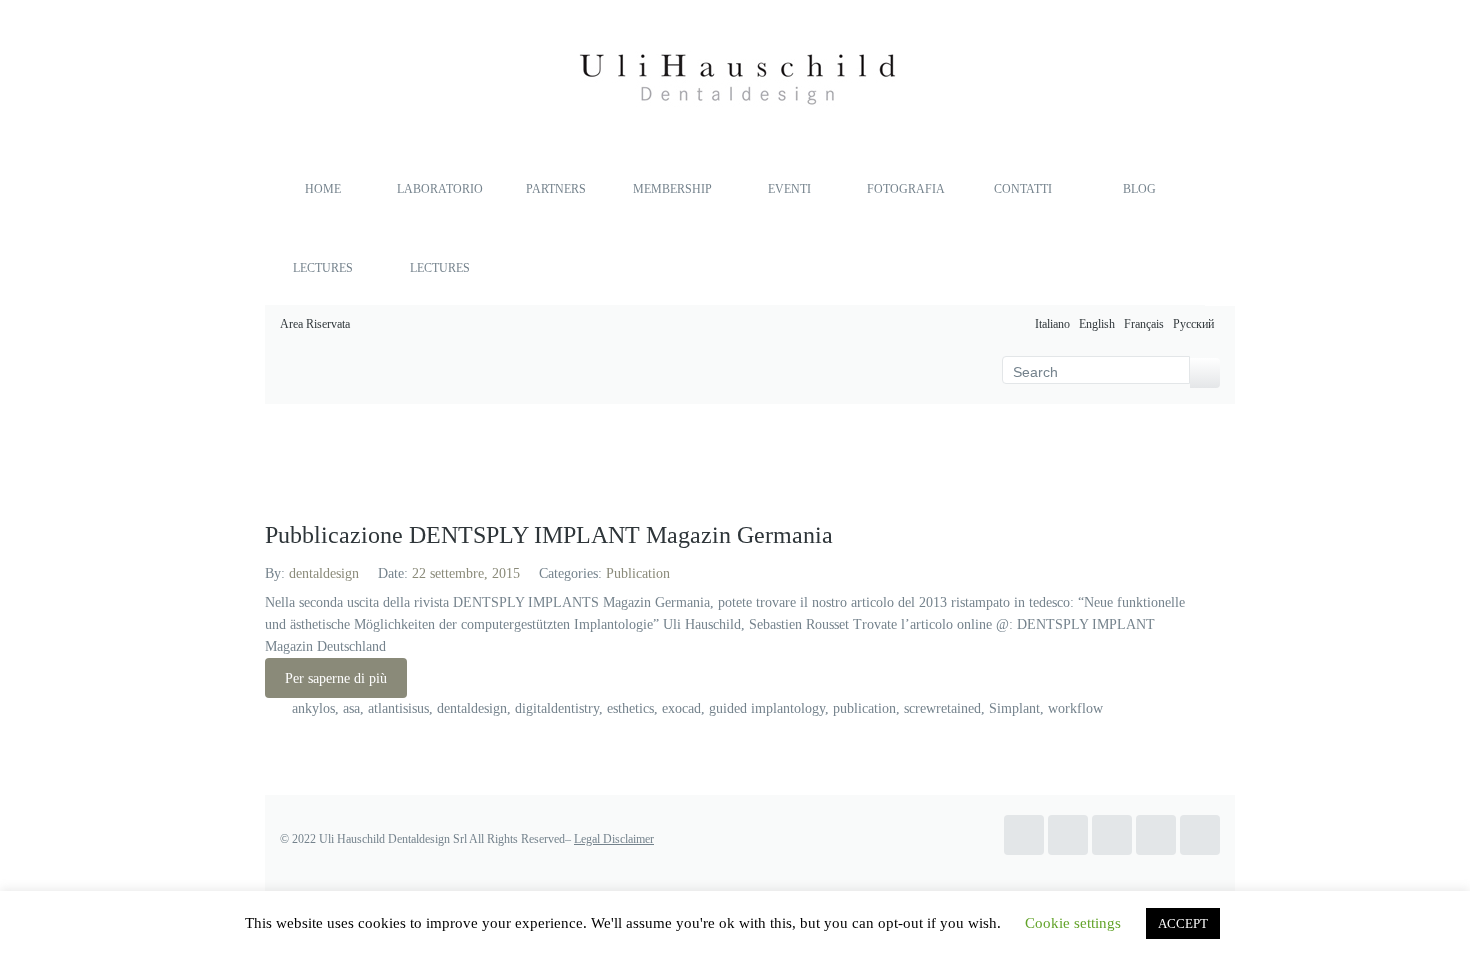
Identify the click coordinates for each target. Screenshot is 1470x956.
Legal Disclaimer (614, 839)
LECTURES (323, 268)
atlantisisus (398, 708)
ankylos (313, 708)
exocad (681, 708)
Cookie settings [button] (1073, 923)
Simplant (1014, 708)
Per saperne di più (336, 678)
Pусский (1195, 324)
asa (351, 708)
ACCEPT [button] (1183, 923)
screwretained (942, 708)
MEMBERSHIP (672, 189)
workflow (1075, 708)
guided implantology (767, 708)
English (1098, 324)
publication (864, 708)
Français (1145, 324)
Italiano (1054, 324)
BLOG (1139, 189)
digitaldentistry (557, 708)
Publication (638, 573)
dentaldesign (324, 573)
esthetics (630, 708)
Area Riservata (315, 324)
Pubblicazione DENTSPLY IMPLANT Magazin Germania (549, 535)
